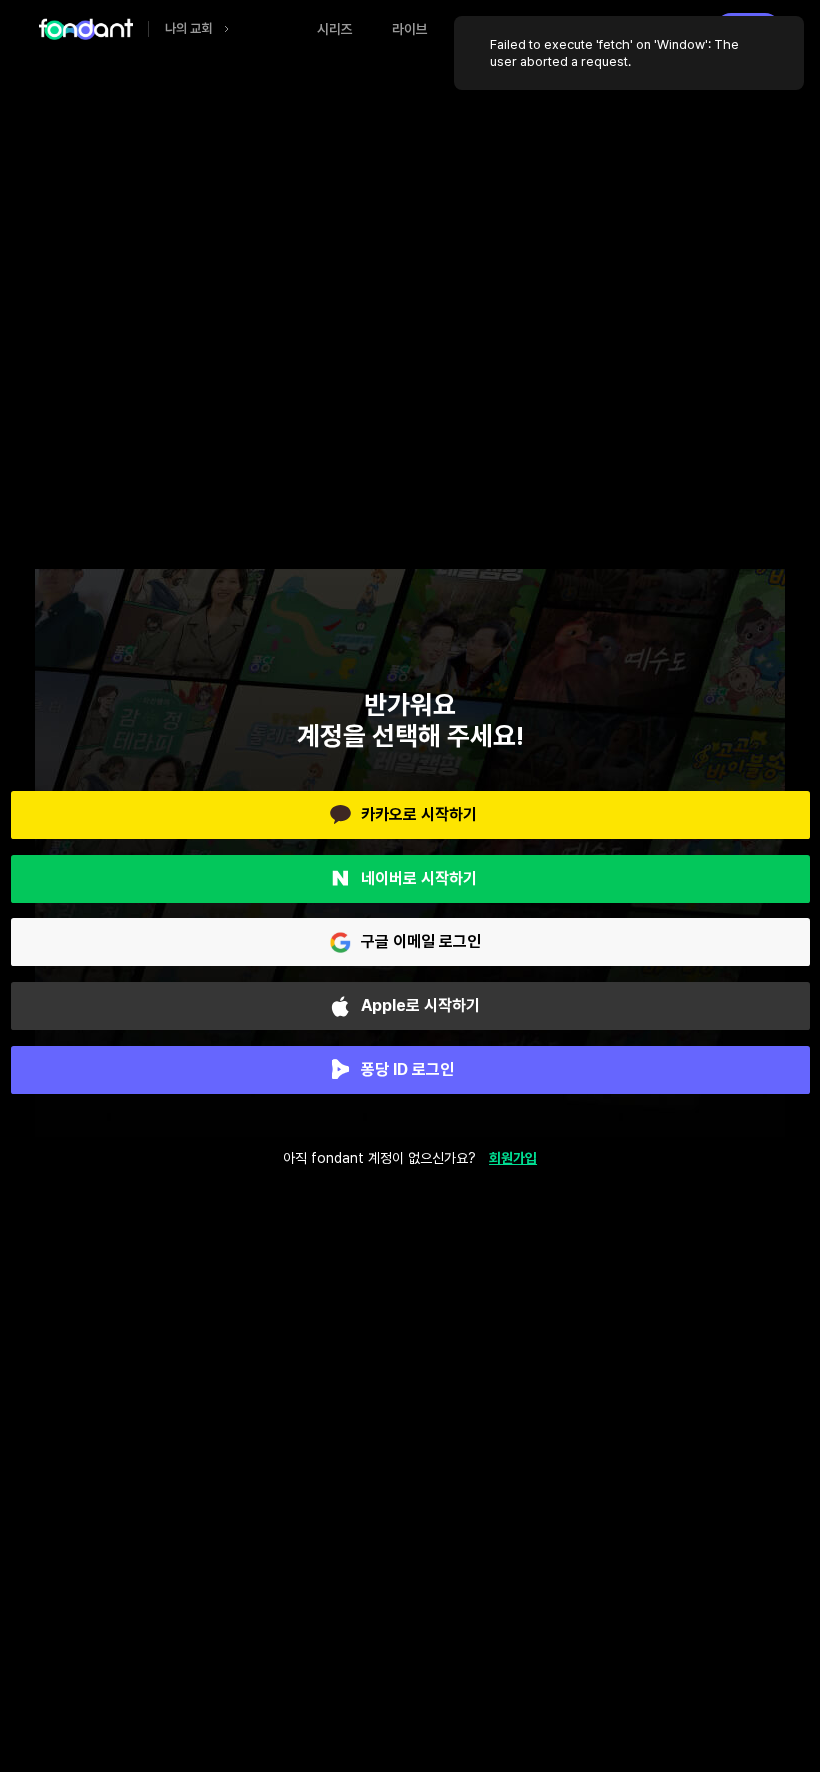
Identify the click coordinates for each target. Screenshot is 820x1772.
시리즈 (335, 29)
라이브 (410, 29)
